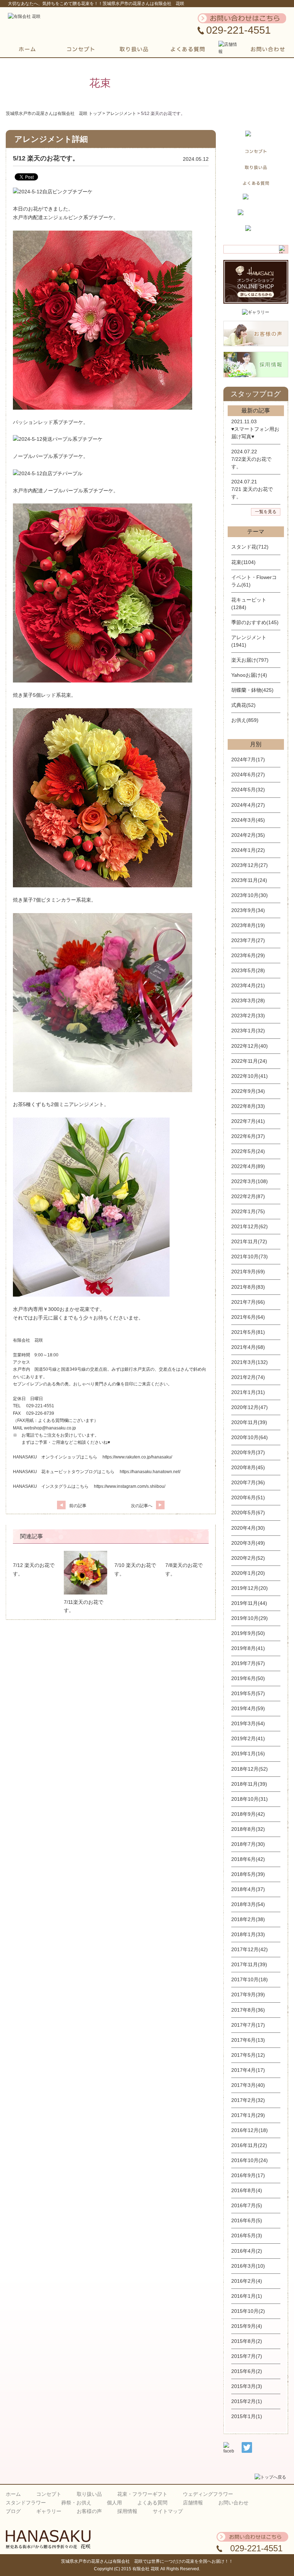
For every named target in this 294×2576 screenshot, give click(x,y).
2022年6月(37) (248, 1136)
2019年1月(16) (248, 1753)
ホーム (13, 2494)
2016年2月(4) (247, 2281)
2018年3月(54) (248, 1904)
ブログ (13, 2511)
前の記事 (78, 1506)
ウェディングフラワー (208, 2494)
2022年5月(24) (248, 1151)
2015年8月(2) (247, 2341)
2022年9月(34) (248, 1091)
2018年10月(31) (250, 1799)
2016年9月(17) (248, 2175)
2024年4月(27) (248, 805)
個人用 (114, 2503)
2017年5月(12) (248, 2055)
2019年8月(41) (248, 1648)
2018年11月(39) (249, 1784)
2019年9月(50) (248, 1633)
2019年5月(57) (248, 1693)
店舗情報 (193, 2503)
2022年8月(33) (248, 1106)
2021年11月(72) (249, 1241)
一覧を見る (266, 512)
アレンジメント (121, 114)
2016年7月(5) (247, 2205)
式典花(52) (243, 705)
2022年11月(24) (249, 1061)
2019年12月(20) (250, 1588)
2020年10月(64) (250, 1437)
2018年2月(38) (248, 1919)
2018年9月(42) (248, 1814)
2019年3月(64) (248, 1723)
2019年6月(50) (248, 1678)
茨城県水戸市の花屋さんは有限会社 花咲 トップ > (56, 114)
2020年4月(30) (248, 1528)
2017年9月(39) (248, 1994)
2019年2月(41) (248, 1738)
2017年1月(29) (248, 2115)
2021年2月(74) (248, 1377)
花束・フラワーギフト (142, 2494)
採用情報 (127, 2511)
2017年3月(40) (248, 2085)
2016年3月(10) (248, 2266)
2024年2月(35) (248, 835)
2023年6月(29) (248, 955)
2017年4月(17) (248, 2070)
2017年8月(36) (248, 2010)
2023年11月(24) (249, 880)
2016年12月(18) (250, 2130)
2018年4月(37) (248, 1889)
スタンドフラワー (26, 2503)
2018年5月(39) (248, 1874)
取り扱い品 (89, 2494)
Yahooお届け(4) (249, 675)
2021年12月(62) (250, 1226)
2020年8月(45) (248, 1467)
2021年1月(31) (248, 1392)
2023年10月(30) (250, 895)
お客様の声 (89, 2511)
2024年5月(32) (248, 790)
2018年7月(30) (248, 1844)
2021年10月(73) (250, 1256)
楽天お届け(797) (250, 660)
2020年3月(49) (248, 1543)
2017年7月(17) (248, 2025)
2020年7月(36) (248, 1482)
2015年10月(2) (248, 2311)
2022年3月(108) (250, 1181)
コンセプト (49, 2494)
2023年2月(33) (248, 1016)
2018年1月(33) (248, 1934)
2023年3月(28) (248, 1000)
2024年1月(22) (248, 850)
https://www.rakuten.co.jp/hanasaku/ (137, 1457)
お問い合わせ (233, 2503)
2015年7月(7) (247, 2356)
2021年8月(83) (248, 1287)
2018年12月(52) (250, 1769)
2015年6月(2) (247, 2371)
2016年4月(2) (247, 2251)
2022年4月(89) (248, 1166)
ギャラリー (49, 2511)
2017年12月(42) (250, 1949)
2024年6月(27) (248, 775)
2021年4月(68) (248, 1347)
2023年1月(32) (248, 1031)
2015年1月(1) (247, 2416)
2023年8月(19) (248, 925)
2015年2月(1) (247, 2401)
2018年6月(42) (248, 1859)
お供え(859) (245, 720)
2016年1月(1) (247, 2296)
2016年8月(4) (247, 2190)
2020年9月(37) (248, 1452)
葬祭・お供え (76, 2503)
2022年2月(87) (248, 1196)
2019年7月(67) (248, 1663)
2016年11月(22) (249, 2145)
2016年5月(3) (247, 2235)
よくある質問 (152, 2503)
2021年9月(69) (248, 1272)
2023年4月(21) (248, 985)
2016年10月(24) (250, 2160)
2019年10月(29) (250, 1618)
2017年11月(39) (249, 1964)
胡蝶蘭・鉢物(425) (252, 690)
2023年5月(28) (248, 970)
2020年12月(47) (250, 1407)
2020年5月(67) (248, 1513)
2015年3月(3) (247, 2386)
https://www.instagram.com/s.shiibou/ (130, 1486)
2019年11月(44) (249, 1603)
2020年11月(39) (249, 1422)
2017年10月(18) (250, 1979)
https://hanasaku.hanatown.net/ (150, 1472)
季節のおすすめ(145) (255, 622)
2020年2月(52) (248, 1558)
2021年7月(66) (248, 1302)
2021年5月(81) (248, 1332)
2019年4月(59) (248, 1708)
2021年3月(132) (250, 1362)
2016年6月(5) (247, 2220)
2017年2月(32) (248, 2100)
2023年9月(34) (248, 910)
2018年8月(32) (248, 1829)
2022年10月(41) (250, 1076)
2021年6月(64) (248, 1317)
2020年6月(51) (248, 1497)
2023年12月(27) (250, 865)
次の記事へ (142, 1506)
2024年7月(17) (248, 759)
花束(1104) (243, 562)
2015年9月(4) (247, 2326)
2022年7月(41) (248, 1121)
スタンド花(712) (250, 547)
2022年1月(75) (248, 1211)
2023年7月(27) (248, 940)
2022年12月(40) (250, 1046)
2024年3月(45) (248, 820)
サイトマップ (168, 2511)
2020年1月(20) (248, 1573)
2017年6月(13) (248, 2040)
